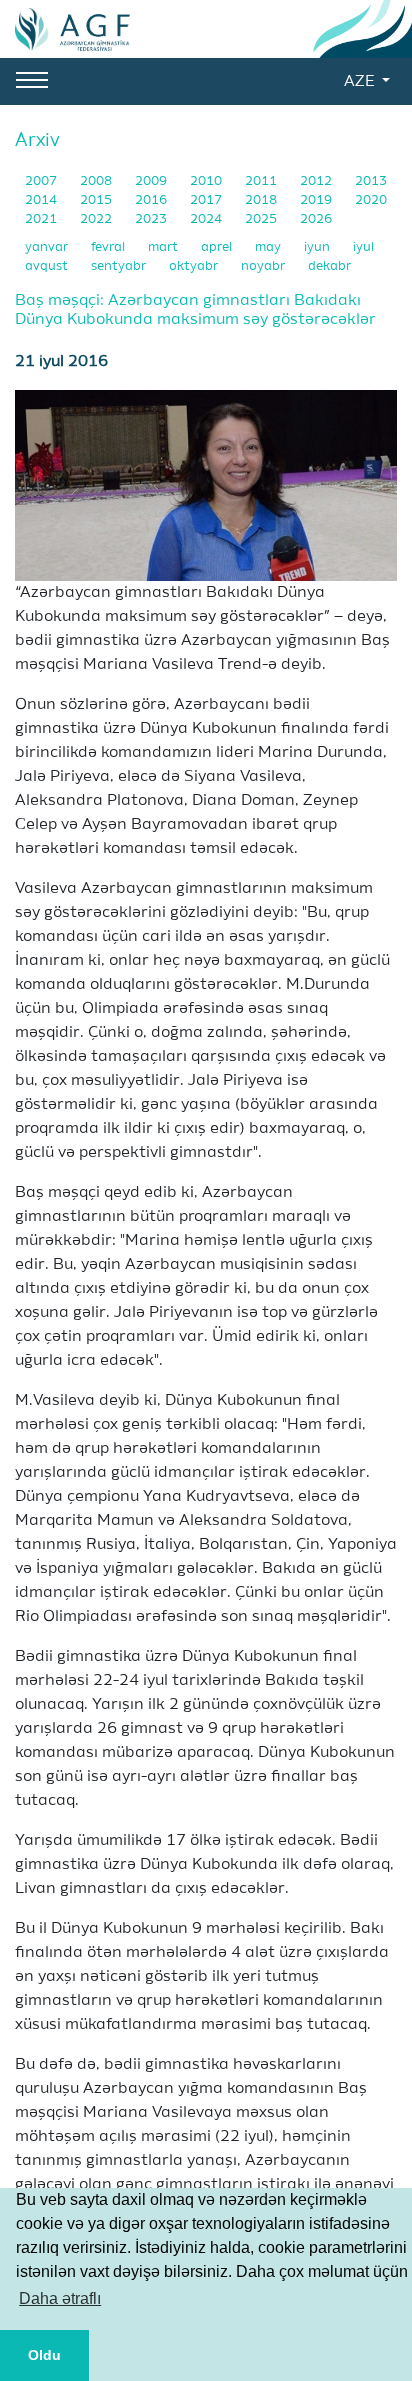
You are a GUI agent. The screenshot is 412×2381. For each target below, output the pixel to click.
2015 (97, 200)
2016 (152, 200)
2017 (207, 200)
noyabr (264, 266)
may (269, 247)
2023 (152, 219)
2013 (371, 181)
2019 (317, 200)
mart (164, 247)
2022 (97, 219)
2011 (262, 181)
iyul (363, 247)
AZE (361, 82)
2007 (42, 181)
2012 (317, 181)
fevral (109, 247)
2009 (152, 181)
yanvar (48, 247)
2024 (207, 219)
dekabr (329, 266)
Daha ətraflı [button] (60, 2298)
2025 (262, 219)
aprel (218, 247)
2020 (371, 200)
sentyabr (120, 266)
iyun (318, 247)
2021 (42, 219)
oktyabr (195, 266)
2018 (262, 200)
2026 (316, 219)
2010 (207, 181)
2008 (97, 181)
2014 (42, 200)
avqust (48, 266)
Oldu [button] (44, 2355)
